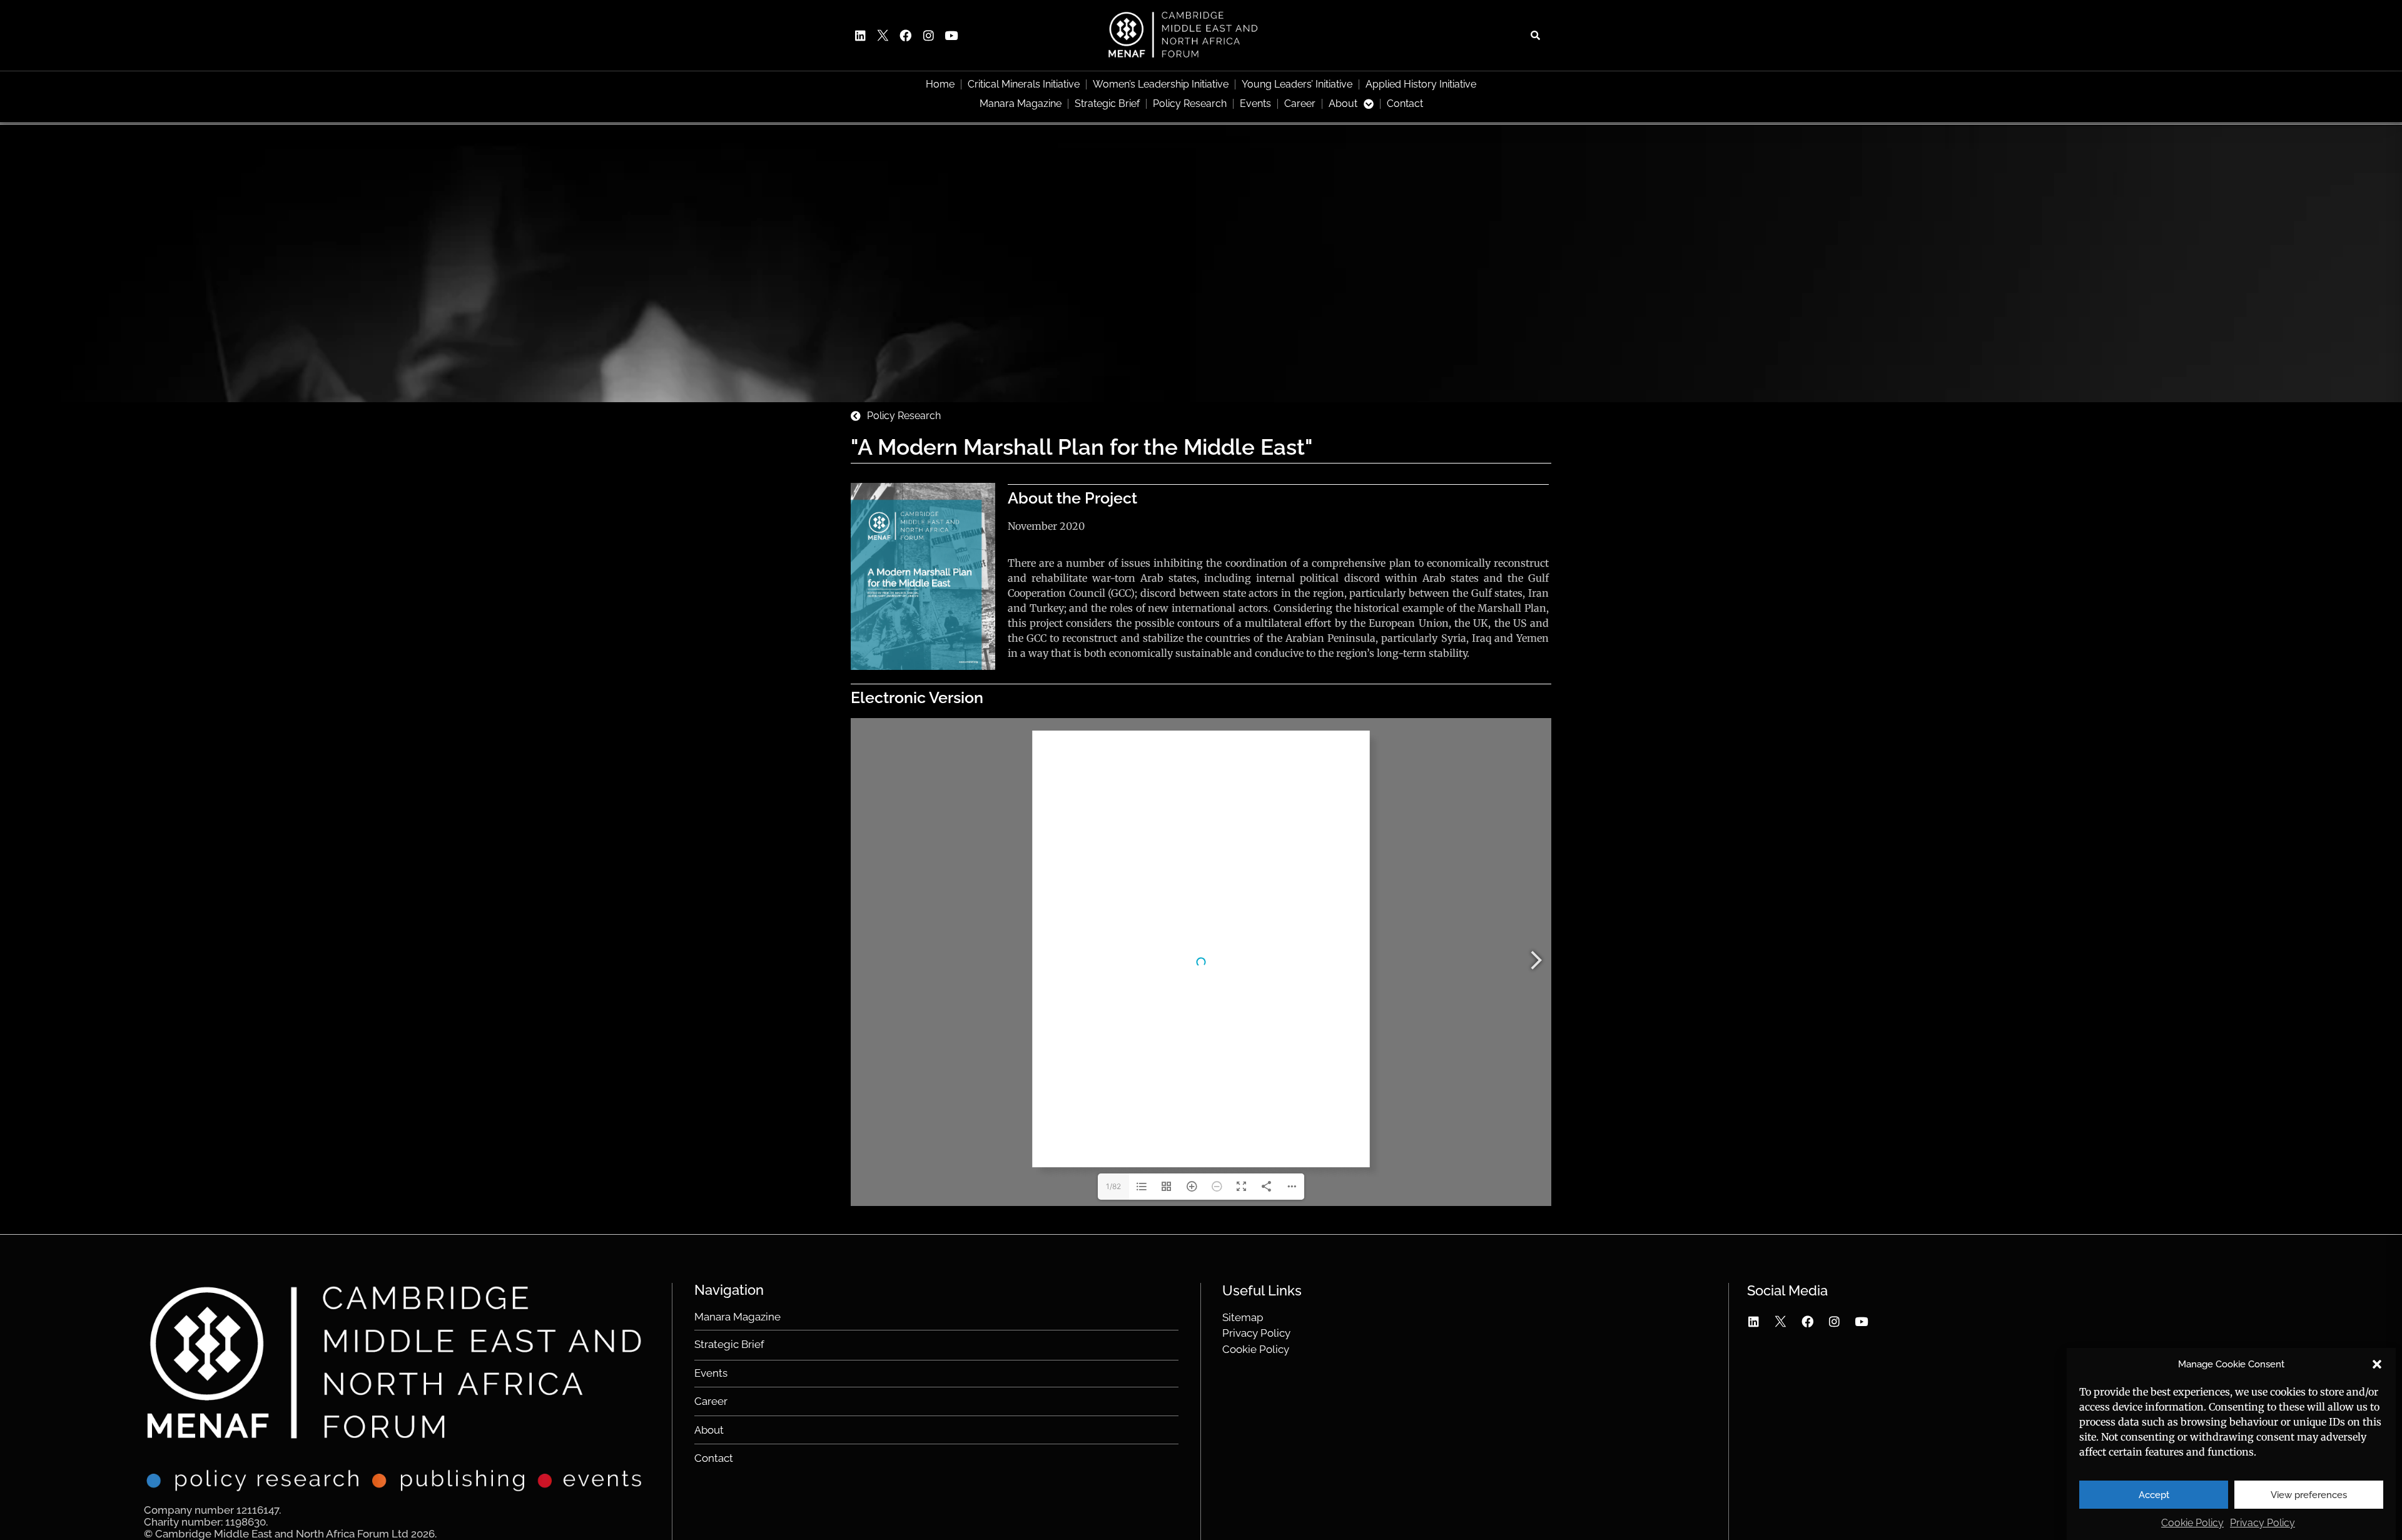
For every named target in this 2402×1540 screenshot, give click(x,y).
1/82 (1113, 1186)
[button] (2377, 1364)
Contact (1405, 104)
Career (1300, 104)
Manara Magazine (1021, 104)
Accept (2154, 1495)
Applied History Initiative (1421, 84)
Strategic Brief (1107, 104)
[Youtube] (951, 35)
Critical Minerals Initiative (1024, 84)
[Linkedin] (860, 35)
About (1343, 104)
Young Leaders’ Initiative (1297, 84)
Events (1255, 104)
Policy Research (1190, 104)
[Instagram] (928, 35)
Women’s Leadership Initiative (1161, 84)
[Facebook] (906, 35)
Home (940, 84)
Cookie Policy (2192, 1523)
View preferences (2309, 1495)
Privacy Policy (2263, 1523)
